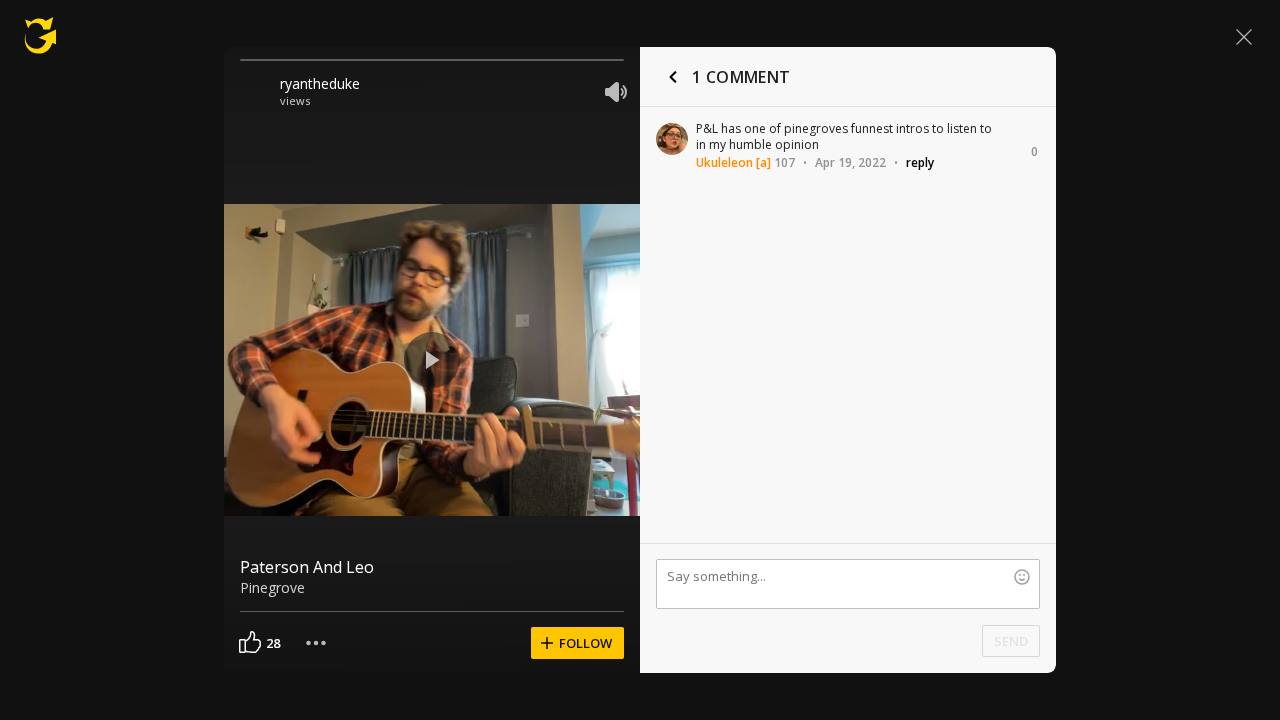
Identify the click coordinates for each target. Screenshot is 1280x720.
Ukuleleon (724, 162)
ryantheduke (320, 83)
